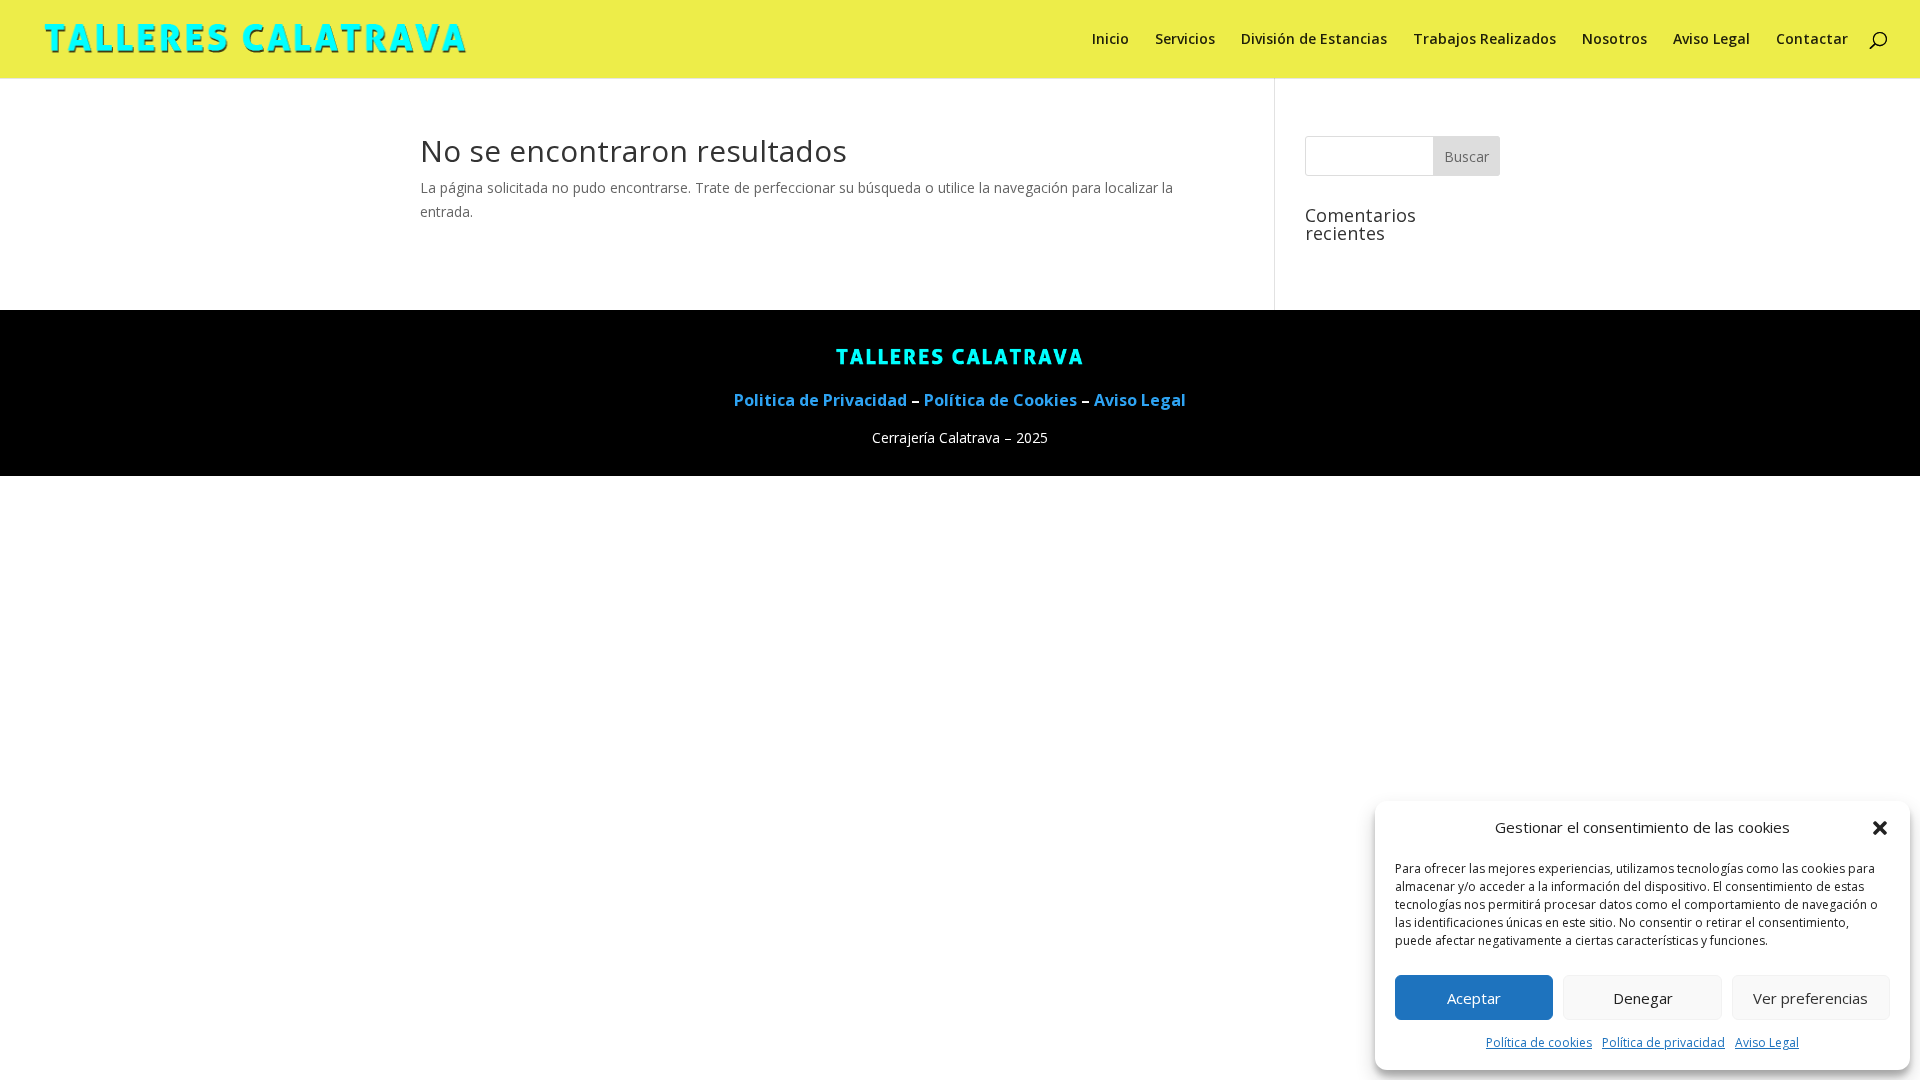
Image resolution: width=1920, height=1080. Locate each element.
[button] (1880, 828)
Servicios (1185, 40)
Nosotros (1614, 40)
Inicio (1110, 40)
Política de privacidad (1663, 1042)
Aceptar (1474, 998)
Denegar (1643, 998)
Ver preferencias (1810, 998)
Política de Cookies (1000, 400)
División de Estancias (1314, 40)
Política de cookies (1539, 1042)
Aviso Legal (1767, 1042)
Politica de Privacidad (820, 400)
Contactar (1812, 40)
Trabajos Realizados (1484, 40)
